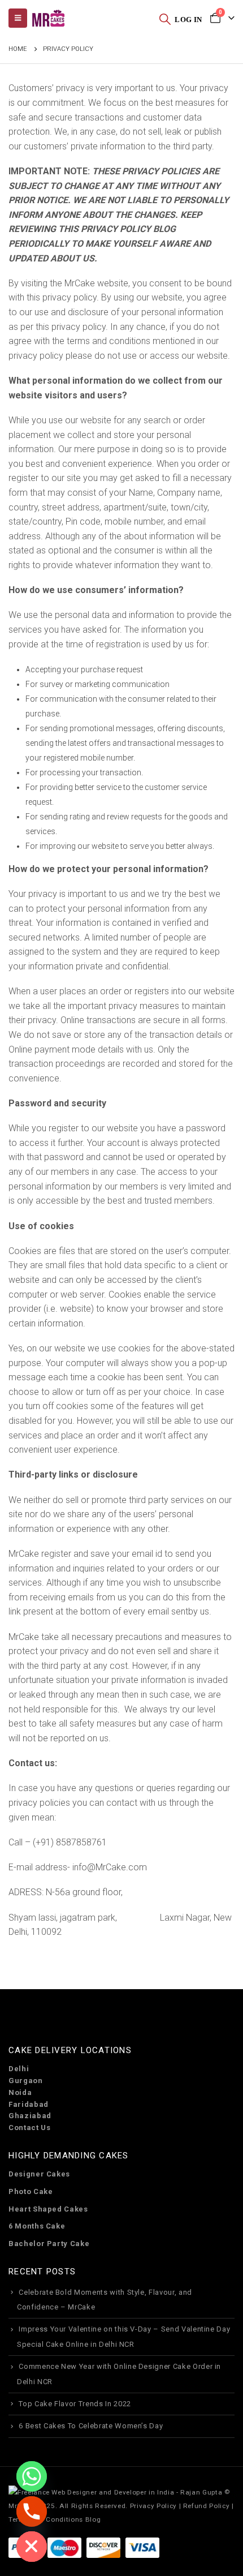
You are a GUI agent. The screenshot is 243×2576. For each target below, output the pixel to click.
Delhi (19, 2069)
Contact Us (30, 2128)
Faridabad (29, 2104)
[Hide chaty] (32, 2547)
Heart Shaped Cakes (48, 2209)
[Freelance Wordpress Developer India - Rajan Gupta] (115, 2492)
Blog (93, 2519)
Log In (188, 20)
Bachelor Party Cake (49, 2244)
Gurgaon (26, 2081)
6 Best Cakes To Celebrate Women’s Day (91, 2426)
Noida (20, 2092)
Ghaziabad (30, 2116)
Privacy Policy (153, 2506)
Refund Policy (206, 2506)
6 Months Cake (37, 2226)
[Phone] (32, 2511)
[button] (165, 19)
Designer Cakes (39, 2174)
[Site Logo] (48, 18)
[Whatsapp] (32, 2476)
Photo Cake (31, 2191)
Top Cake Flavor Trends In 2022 (75, 2404)
